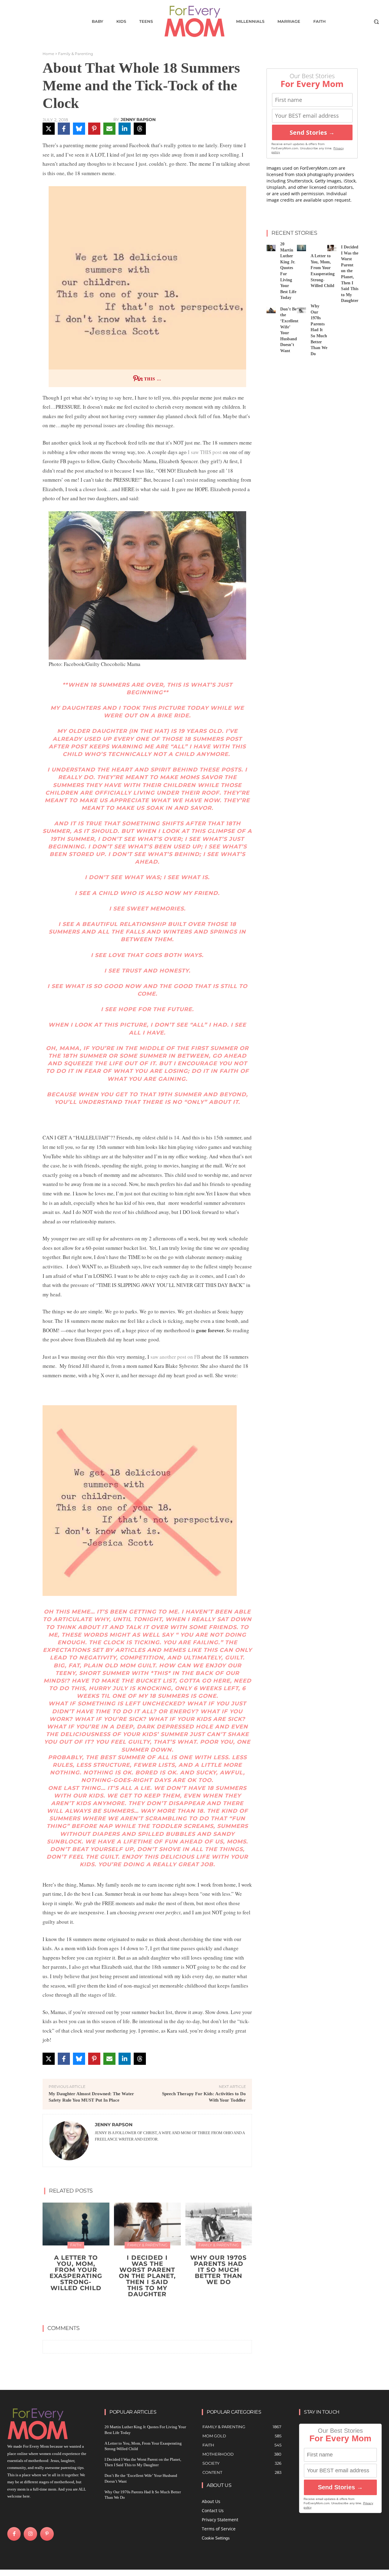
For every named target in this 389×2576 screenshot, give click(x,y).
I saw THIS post (205, 452)
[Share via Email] (109, 129)
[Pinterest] (47, 2534)
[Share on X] (49, 129)
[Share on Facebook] (64, 129)
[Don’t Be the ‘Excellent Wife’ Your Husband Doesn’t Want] (271, 310)
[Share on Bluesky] (79, 129)
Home (48, 54)
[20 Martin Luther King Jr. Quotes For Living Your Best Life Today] (271, 248)
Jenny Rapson (138, 120)
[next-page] (151, 2308)
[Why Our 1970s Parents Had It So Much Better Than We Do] (219, 2224)
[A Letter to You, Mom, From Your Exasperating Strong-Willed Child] (76, 2224)
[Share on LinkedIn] (125, 129)
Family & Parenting (76, 54)
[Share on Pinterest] (94, 129)
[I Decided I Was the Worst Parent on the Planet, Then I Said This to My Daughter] (147, 2224)
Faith (76, 2245)
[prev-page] (141, 2308)
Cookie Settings (216, 2538)
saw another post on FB (175, 1357)
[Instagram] (30, 2534)
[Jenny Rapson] (69, 2141)
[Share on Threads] (140, 129)
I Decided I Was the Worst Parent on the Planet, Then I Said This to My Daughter (147, 2276)
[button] (376, 22)
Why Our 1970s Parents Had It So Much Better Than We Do (219, 2270)
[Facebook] (14, 2534)
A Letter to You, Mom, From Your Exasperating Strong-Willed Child (76, 2273)
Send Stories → (312, 132)
